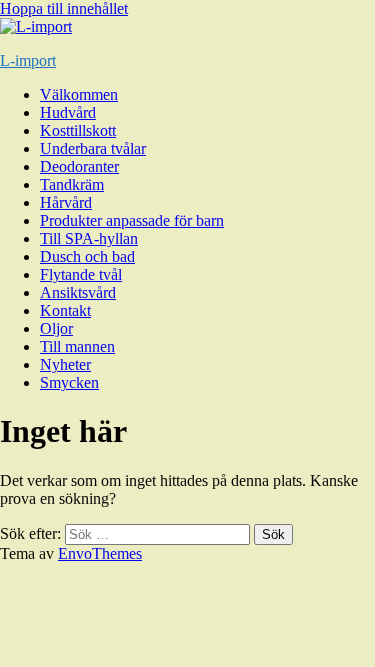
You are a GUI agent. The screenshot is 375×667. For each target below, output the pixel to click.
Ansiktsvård (78, 292)
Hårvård (66, 202)
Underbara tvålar (93, 148)
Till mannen (77, 346)
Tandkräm (72, 184)
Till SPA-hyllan (89, 238)
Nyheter (65, 364)
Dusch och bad (87, 256)
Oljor (56, 328)
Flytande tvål (81, 274)
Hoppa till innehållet (64, 8)
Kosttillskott (78, 130)
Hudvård (68, 112)
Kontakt (65, 310)
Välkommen (79, 94)
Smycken (69, 382)
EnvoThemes (100, 553)
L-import (28, 60)
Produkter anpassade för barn (132, 220)
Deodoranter (79, 166)
